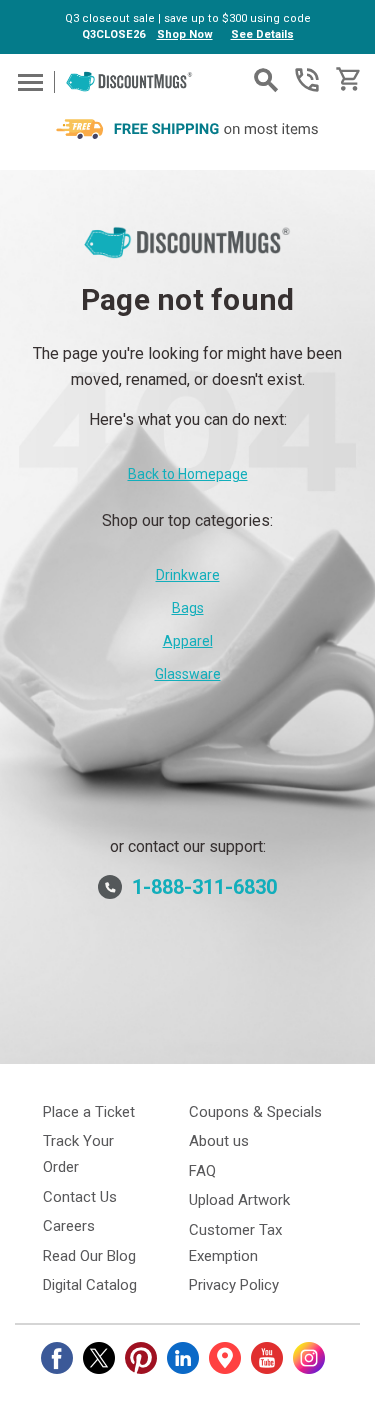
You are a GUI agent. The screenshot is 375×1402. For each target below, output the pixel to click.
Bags (188, 608)
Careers (69, 1226)
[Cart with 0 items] (346, 79)
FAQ (202, 1171)
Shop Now (185, 34)
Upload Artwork (239, 1200)
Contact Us (80, 1197)
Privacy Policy (234, 1285)
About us (219, 1141)
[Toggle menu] (27, 81)
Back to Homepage (188, 474)
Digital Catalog (90, 1285)
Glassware (188, 674)
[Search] (266, 80)
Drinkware (188, 575)
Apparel (188, 641)
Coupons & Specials (255, 1112)
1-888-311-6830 (307, 80)
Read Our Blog (89, 1256)
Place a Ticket (89, 1112)
